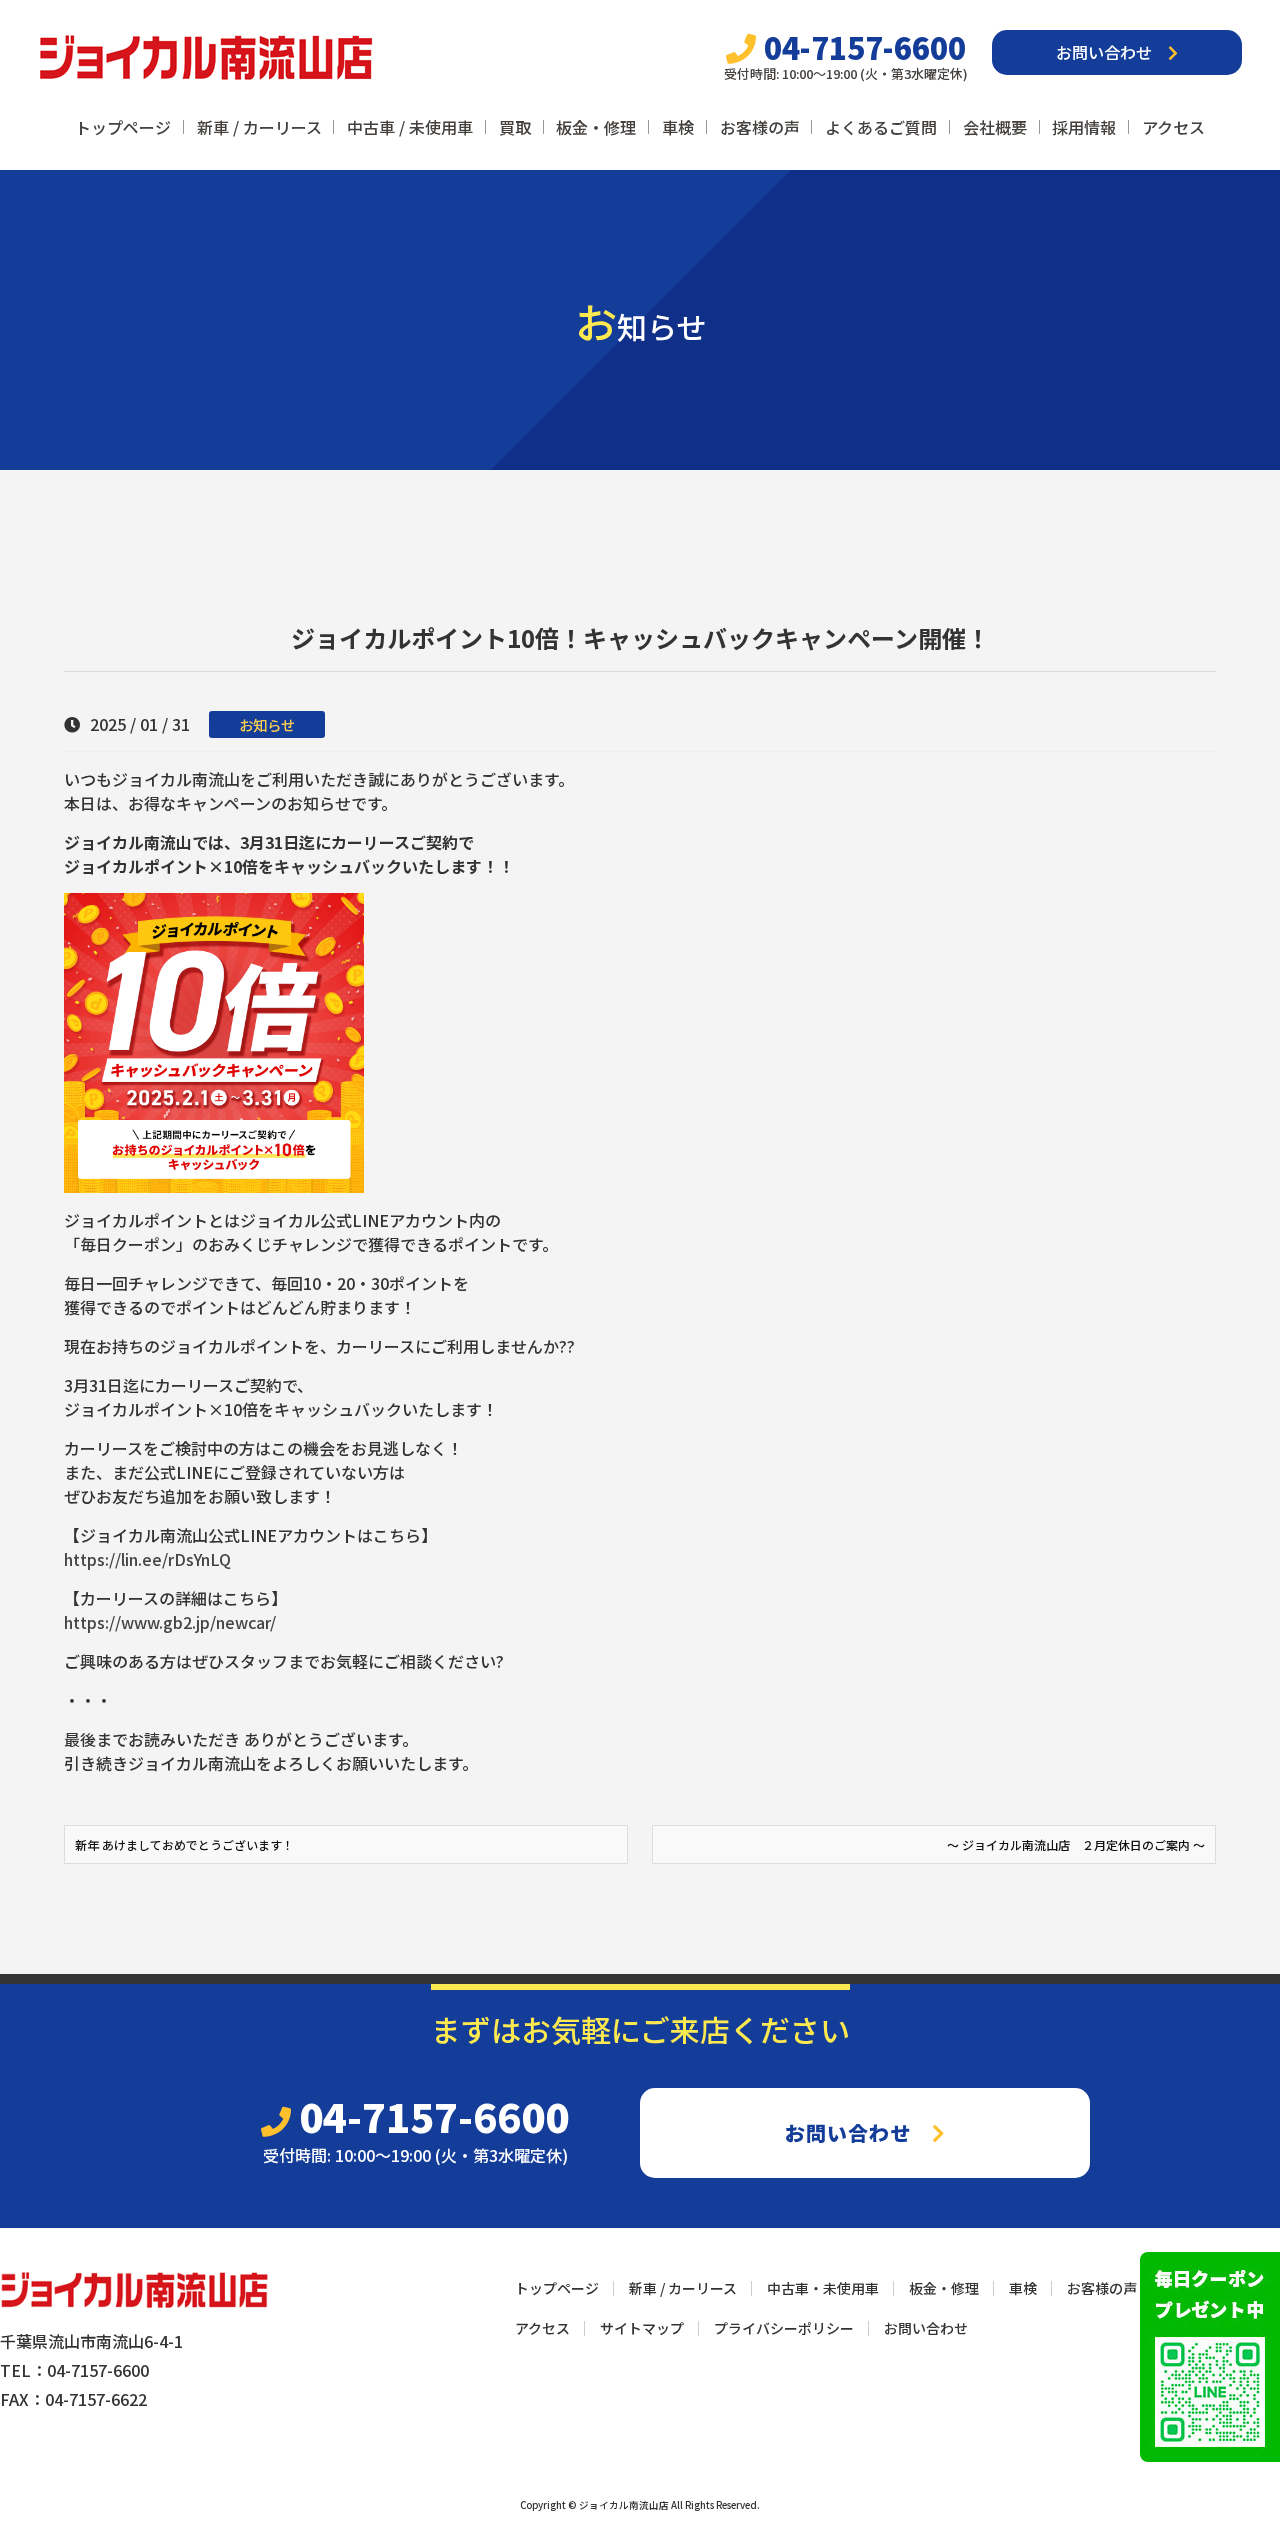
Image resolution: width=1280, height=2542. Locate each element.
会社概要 (995, 127)
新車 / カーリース (259, 127)
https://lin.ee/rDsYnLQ (147, 1559)
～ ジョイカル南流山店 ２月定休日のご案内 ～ (1076, 1844)
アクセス (1173, 127)
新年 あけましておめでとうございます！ (184, 1844)
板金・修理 (596, 127)
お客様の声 (760, 127)
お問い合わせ (1112, 52)
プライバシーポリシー (784, 2328)
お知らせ (267, 724)
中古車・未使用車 (823, 2288)
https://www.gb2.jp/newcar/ (170, 1622)
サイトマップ (642, 2328)
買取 (515, 127)
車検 (678, 127)
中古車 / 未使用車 (410, 127)
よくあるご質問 (881, 127)
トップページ (123, 127)
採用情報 (1084, 127)
